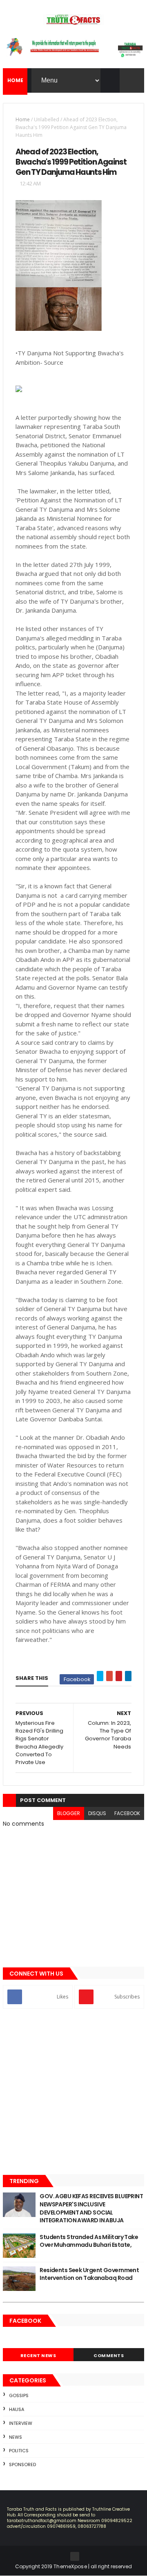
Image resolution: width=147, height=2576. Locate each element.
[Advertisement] (73, 2092)
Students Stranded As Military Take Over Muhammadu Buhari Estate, (89, 2241)
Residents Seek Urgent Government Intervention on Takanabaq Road (89, 2274)
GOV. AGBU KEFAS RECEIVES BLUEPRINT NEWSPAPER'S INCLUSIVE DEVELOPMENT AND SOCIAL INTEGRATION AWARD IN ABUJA (91, 2208)
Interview (21, 2423)
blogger (69, 1813)
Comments (109, 2355)
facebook (127, 1813)
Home (23, 119)
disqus (97, 1813)
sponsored (22, 2464)
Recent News (38, 2355)
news (16, 2437)
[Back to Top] (75, 2556)
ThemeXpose (70, 2566)
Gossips (19, 2395)
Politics (19, 2451)
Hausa (17, 2409)
